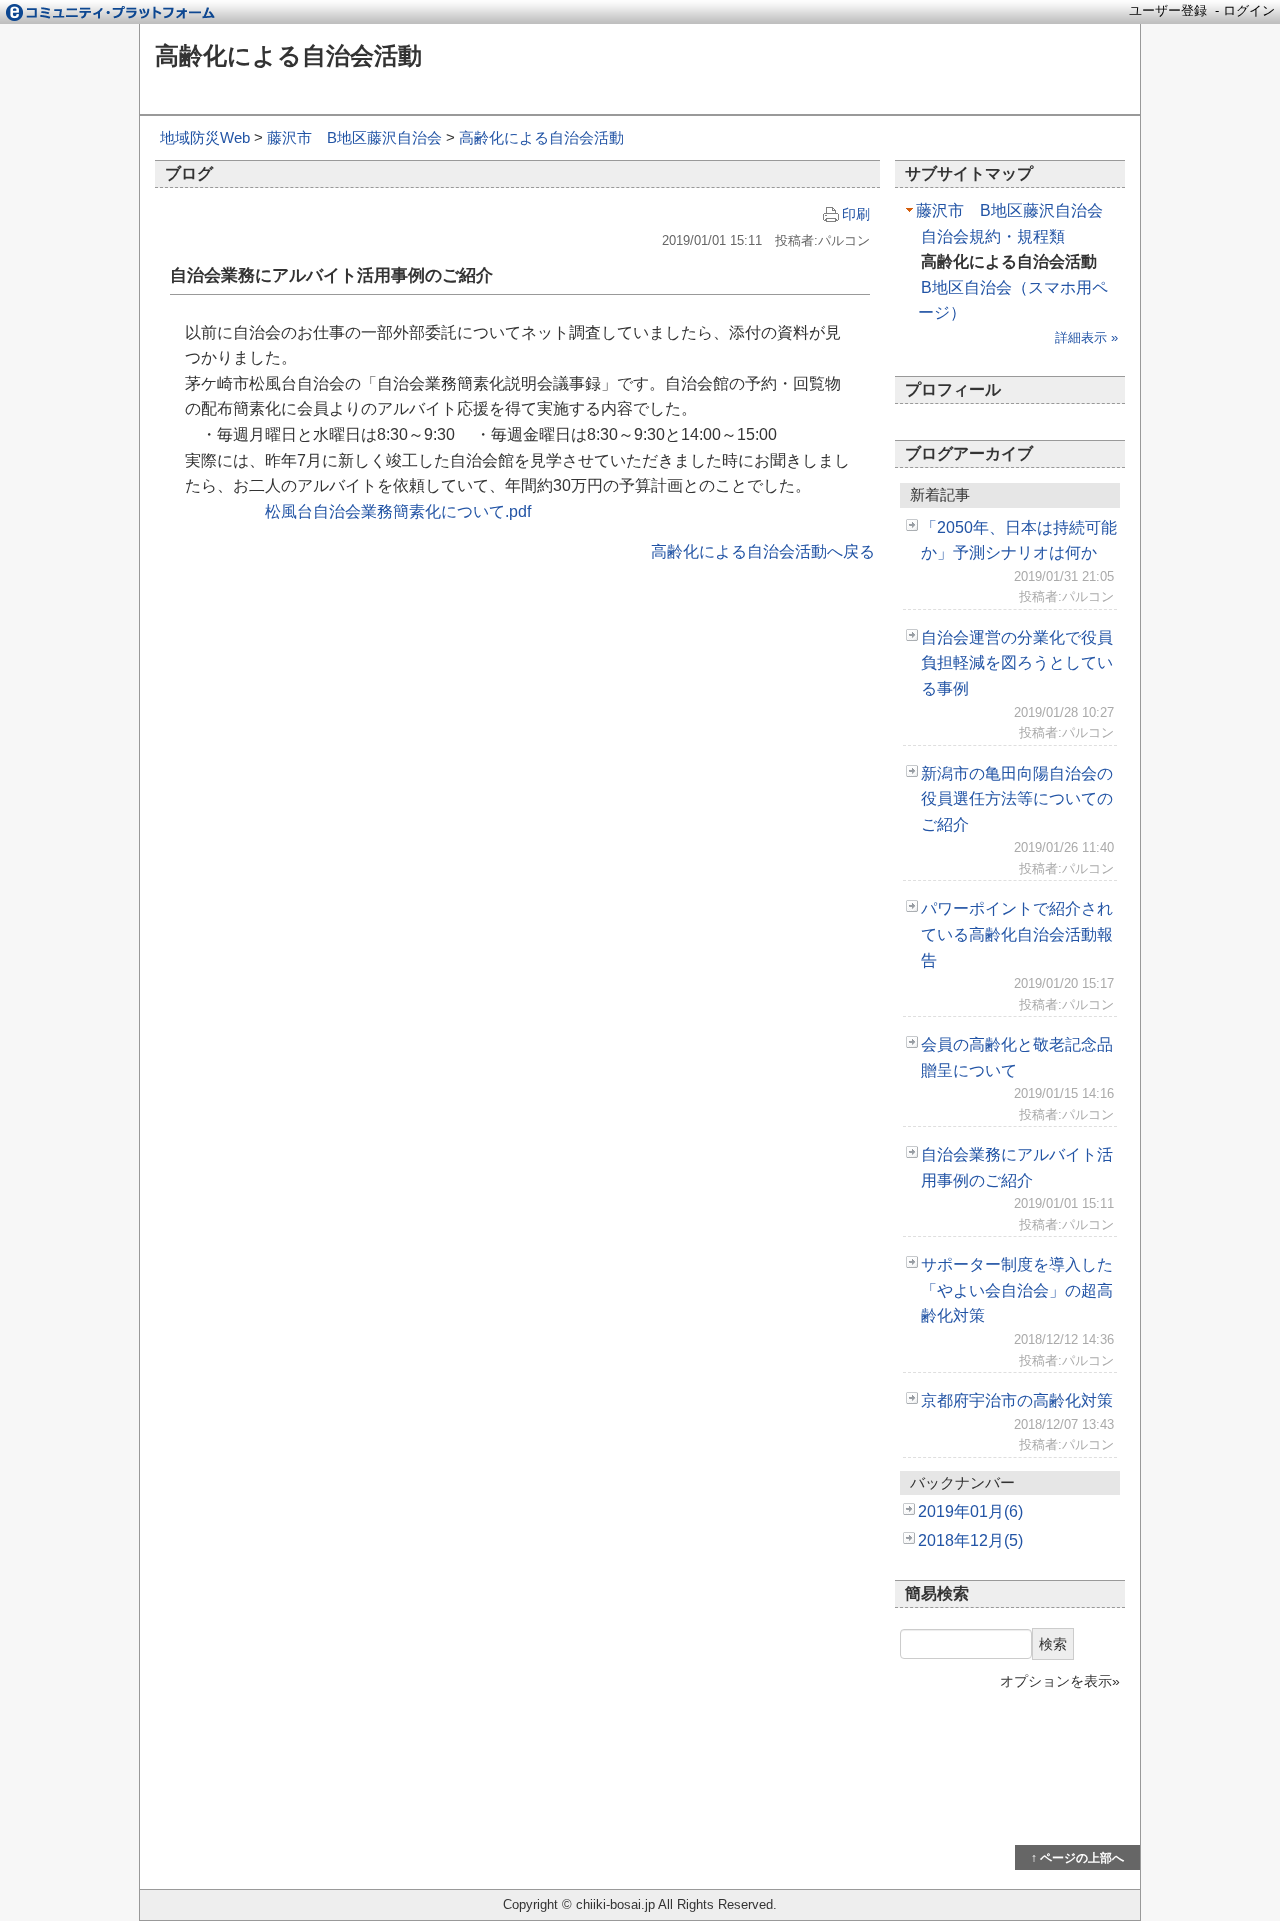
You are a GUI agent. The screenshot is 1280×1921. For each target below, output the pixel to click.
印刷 (856, 214)
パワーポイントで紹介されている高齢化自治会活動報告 (1017, 934)
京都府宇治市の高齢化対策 (1017, 1400)
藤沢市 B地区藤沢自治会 (354, 137)
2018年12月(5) (970, 1540)
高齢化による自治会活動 (288, 55)
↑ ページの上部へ (1077, 1858)
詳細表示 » (1086, 337)
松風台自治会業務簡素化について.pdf (398, 511)
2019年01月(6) (970, 1511)
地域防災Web (205, 137)
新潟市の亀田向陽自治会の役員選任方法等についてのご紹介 (1017, 799)
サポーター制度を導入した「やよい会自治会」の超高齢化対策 (1017, 1290)
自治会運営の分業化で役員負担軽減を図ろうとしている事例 (1017, 663)
